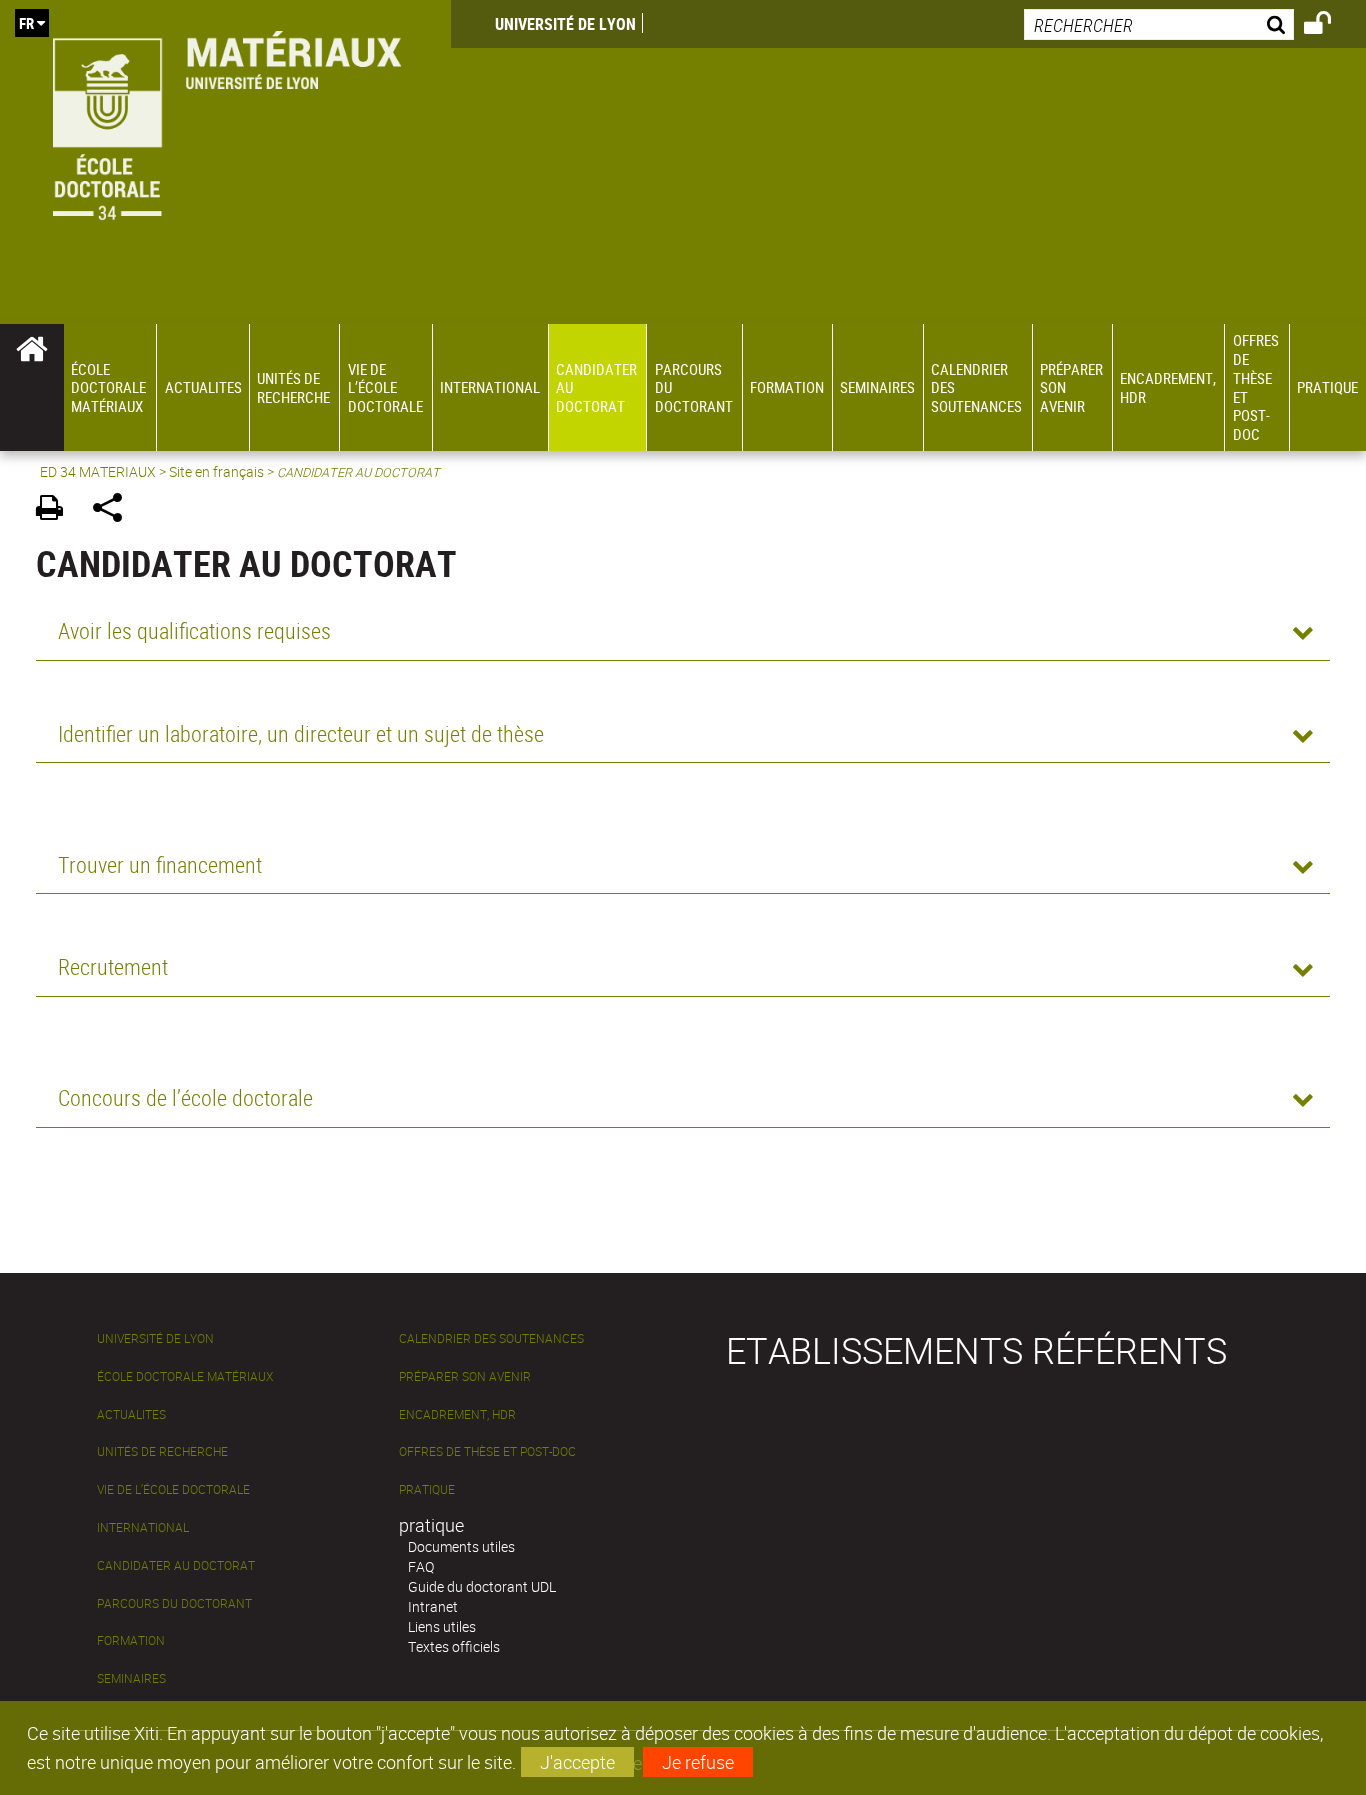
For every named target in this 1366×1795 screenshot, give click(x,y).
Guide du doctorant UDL (482, 1586)
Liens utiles (442, 1626)
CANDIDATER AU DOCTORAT (176, 1565)
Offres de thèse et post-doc (487, 1451)
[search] (1159, 24)
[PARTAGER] (114, 510)
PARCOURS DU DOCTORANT (174, 1603)
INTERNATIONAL (143, 1527)
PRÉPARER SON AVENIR (465, 1376)
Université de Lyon (565, 24)
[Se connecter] (1330, 26)
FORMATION (131, 1640)
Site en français (216, 471)
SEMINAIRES (131, 1678)
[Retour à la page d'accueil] (225, 121)
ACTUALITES (131, 1414)
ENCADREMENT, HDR (457, 1414)
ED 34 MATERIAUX (98, 471)
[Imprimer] (56, 510)
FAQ (421, 1566)
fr (26, 23)
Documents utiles (461, 1546)
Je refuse (698, 1762)
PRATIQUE (427, 1489)
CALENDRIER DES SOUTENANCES (491, 1338)
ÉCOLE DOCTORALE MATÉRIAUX (185, 1376)
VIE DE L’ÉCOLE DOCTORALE (173, 1489)
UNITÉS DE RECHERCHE (162, 1451)
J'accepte (577, 1762)
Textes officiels (454, 1646)
